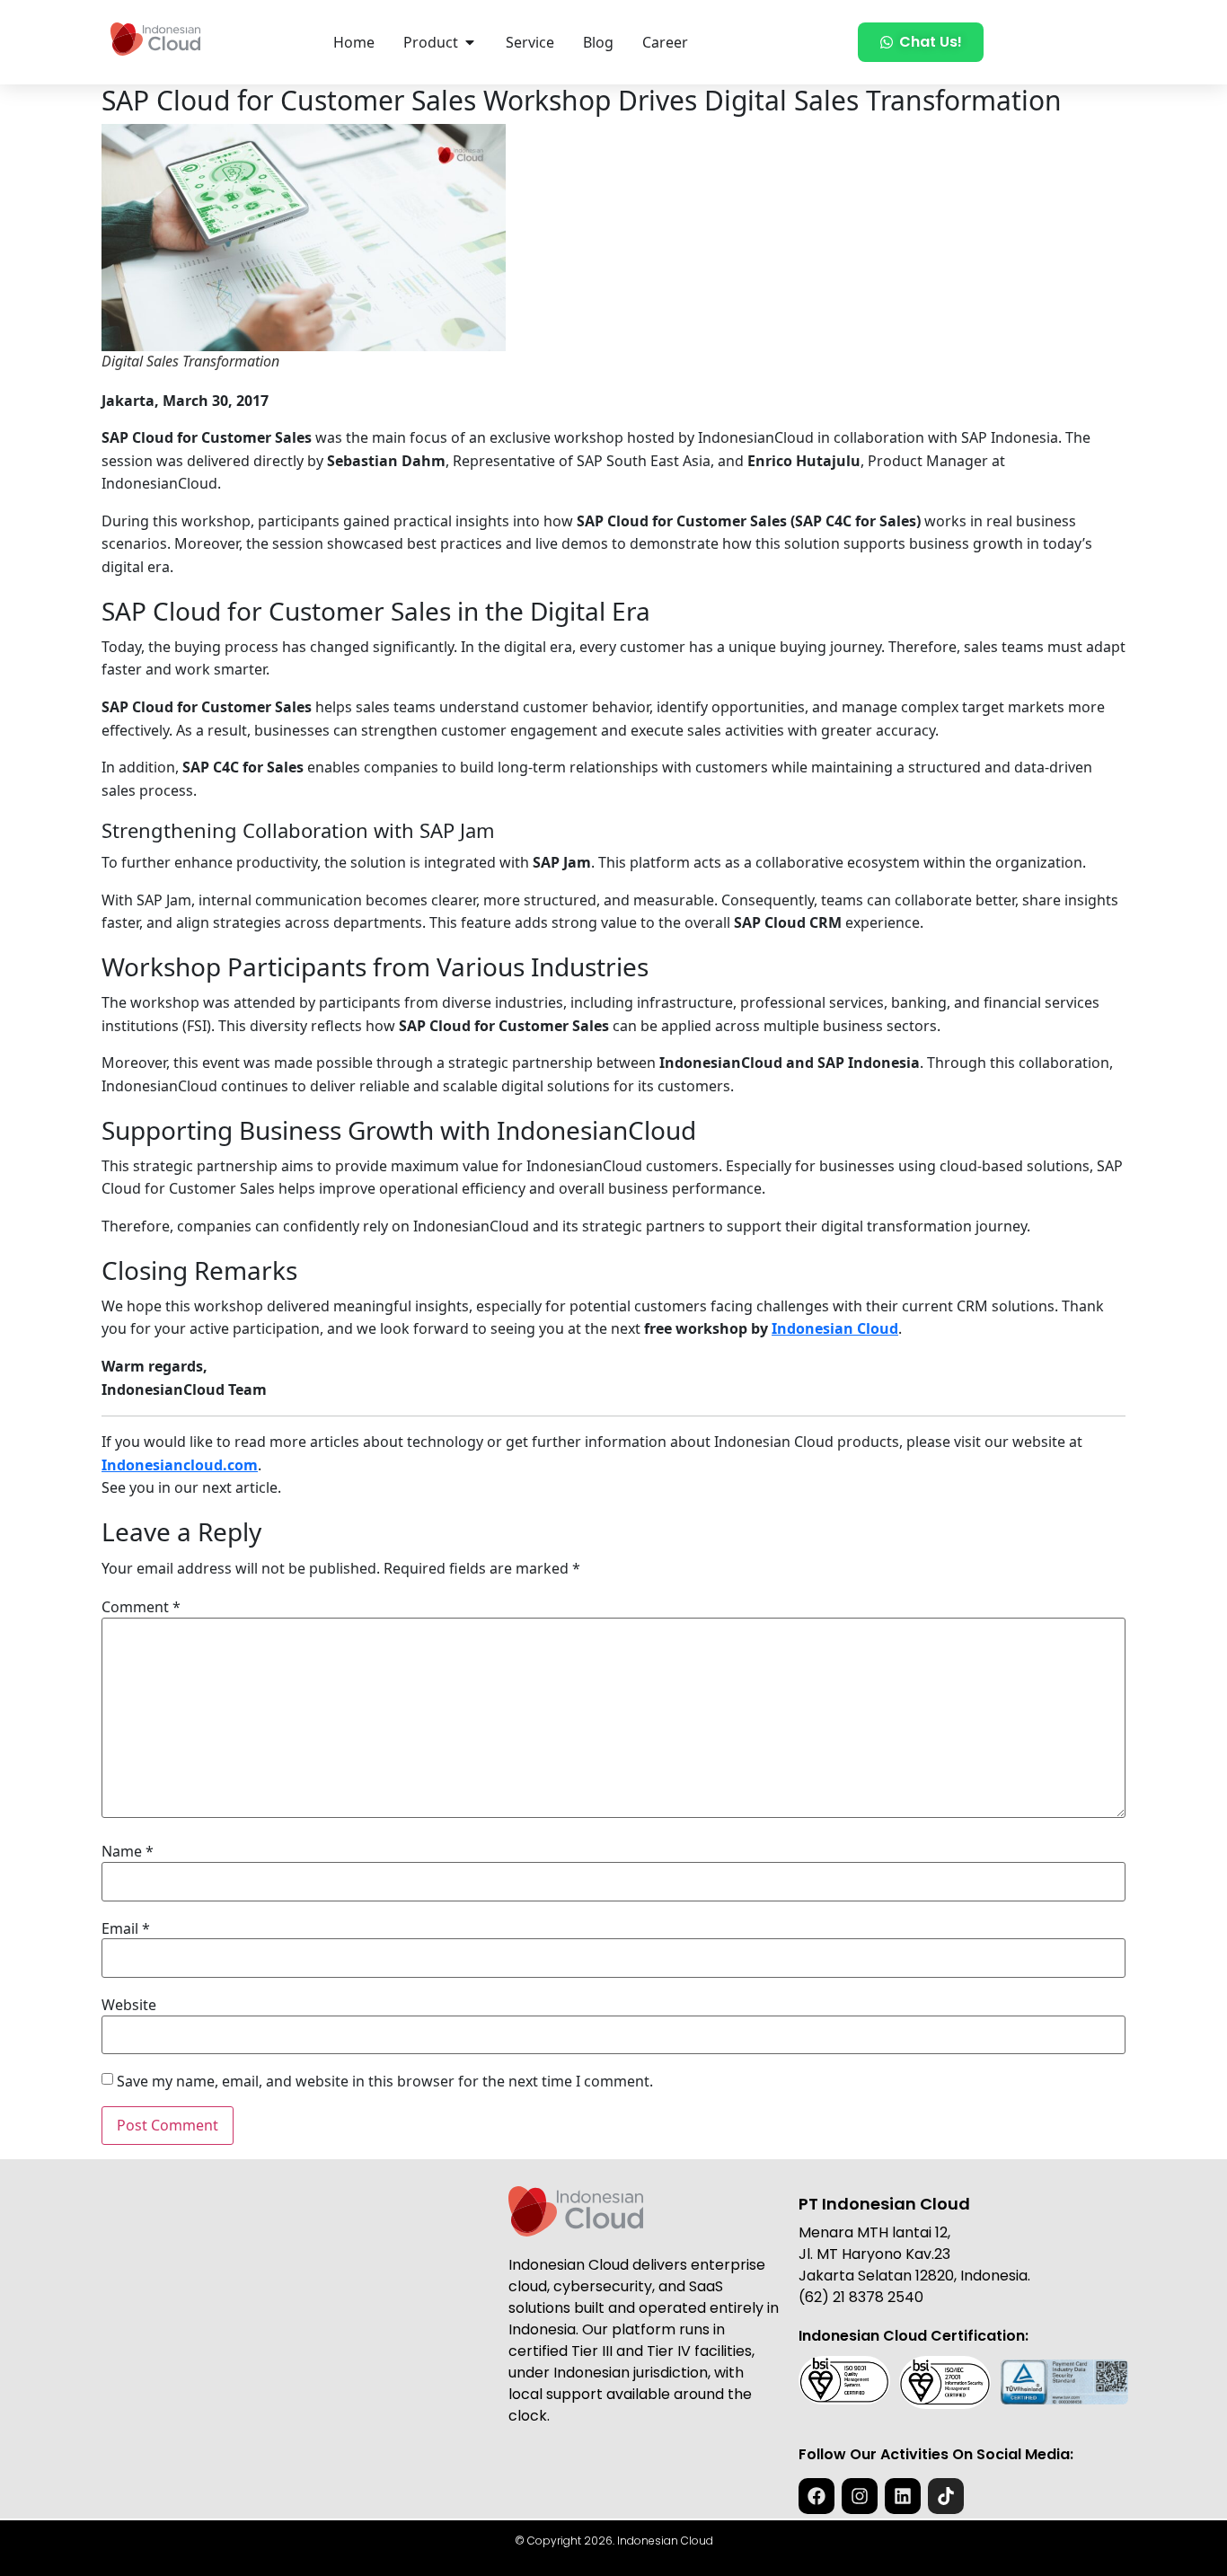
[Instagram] (860, 2496)
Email (126, 1928)
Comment (141, 1607)
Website (129, 2005)
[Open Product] (470, 42)
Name (128, 1851)
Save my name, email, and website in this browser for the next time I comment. (385, 2081)
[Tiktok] (946, 2496)
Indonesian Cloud (835, 1328)
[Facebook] (817, 2496)
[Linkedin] (903, 2496)
